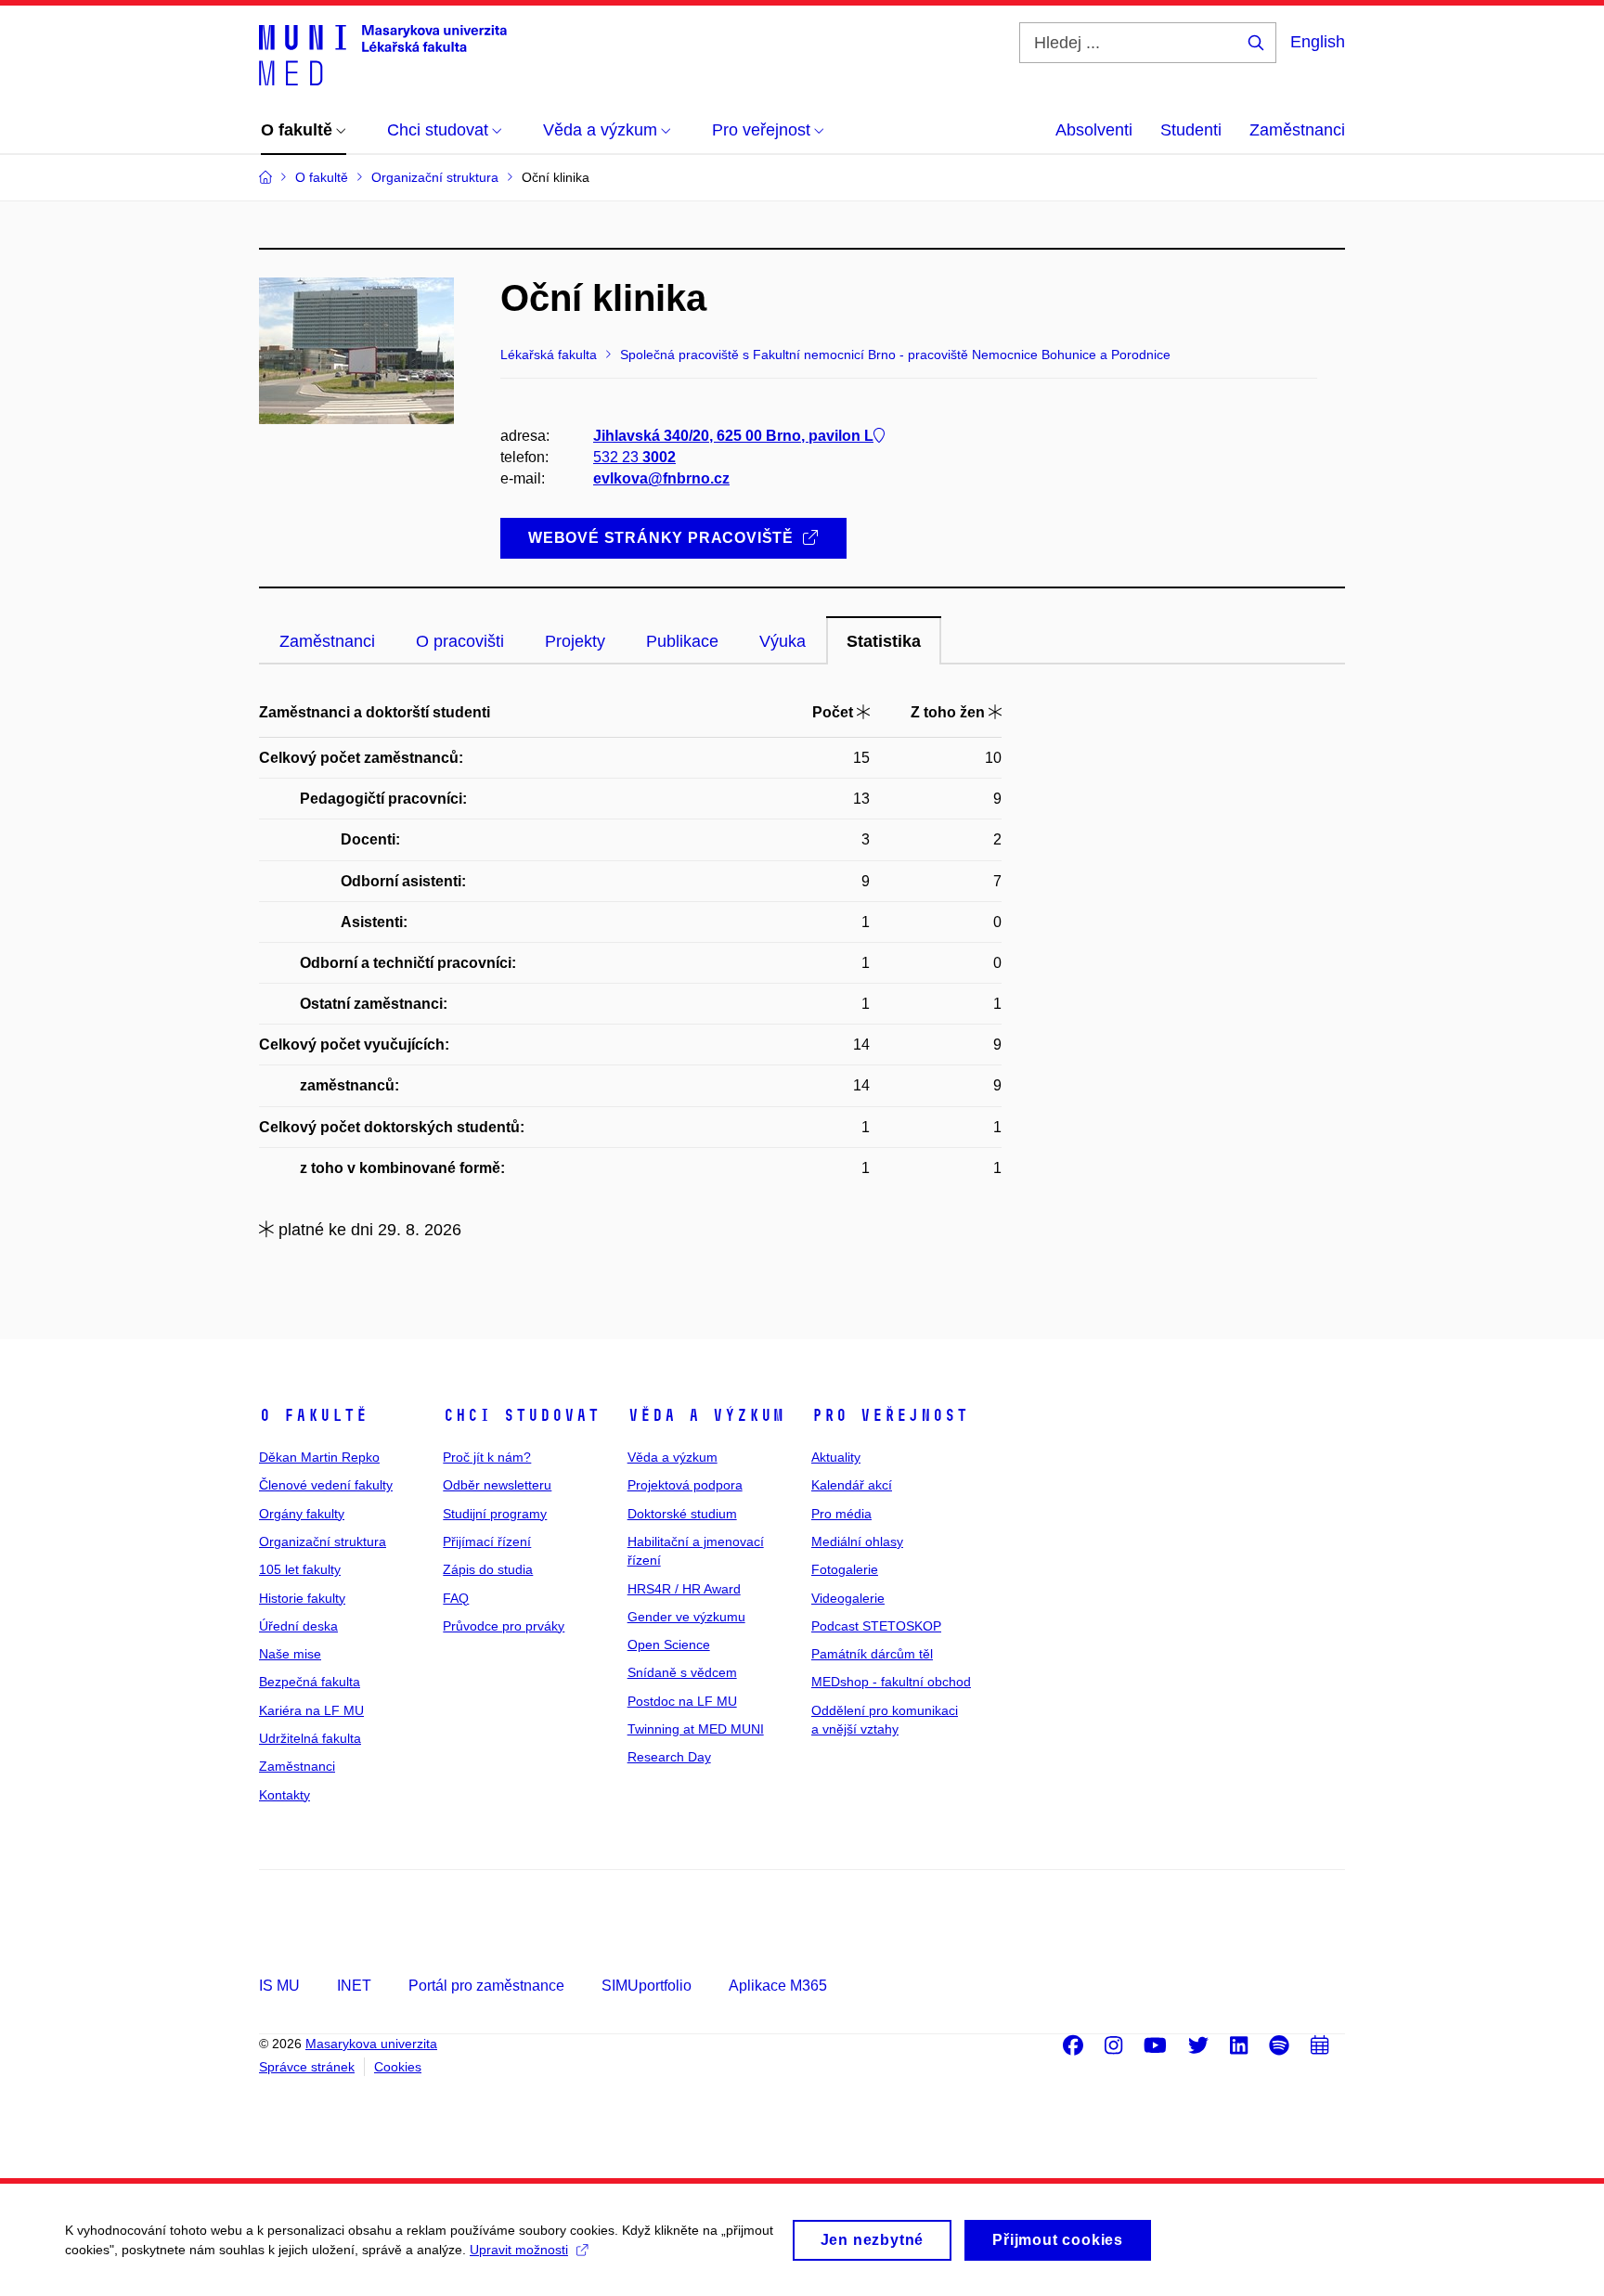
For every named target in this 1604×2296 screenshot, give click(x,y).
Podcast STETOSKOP (876, 1626)
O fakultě (313, 1415)
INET (354, 1986)
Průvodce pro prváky (504, 1626)
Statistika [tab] (884, 641)
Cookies (398, 2067)
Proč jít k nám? (487, 1457)
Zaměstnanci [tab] (327, 641)
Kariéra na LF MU (311, 1710)
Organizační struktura (323, 1541)
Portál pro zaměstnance (486, 1986)
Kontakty (285, 1795)
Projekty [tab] (575, 641)
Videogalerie (848, 1598)
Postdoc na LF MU (682, 1701)
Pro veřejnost (890, 1415)
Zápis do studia (488, 1569)
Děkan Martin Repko (319, 1457)
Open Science (669, 1645)
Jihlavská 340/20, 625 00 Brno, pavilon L (733, 436)
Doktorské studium (682, 1514)
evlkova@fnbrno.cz (661, 478)
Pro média (841, 1514)
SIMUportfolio (647, 1986)
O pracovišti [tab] (460, 641)
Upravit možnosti (519, 2250)
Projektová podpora (685, 1485)
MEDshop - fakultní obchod (891, 1682)
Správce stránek (307, 2067)
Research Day (669, 1757)
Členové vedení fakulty (326, 1485)
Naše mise (290, 1654)
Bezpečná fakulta (310, 1682)
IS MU (279, 1986)
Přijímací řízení (487, 1541)
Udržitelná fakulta (310, 1738)
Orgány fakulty (302, 1514)
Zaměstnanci (1297, 130)
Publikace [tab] (682, 641)
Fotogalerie (845, 1569)
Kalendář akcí (852, 1485)
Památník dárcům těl (872, 1654)
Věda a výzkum (706, 1415)
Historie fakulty (302, 1598)
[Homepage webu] (383, 54)
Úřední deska (298, 1626)
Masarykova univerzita (371, 2044)
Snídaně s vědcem (682, 1672)
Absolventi (1094, 130)
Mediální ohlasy (857, 1541)
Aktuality (836, 1457)
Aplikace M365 (778, 1986)
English (1318, 42)
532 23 (634, 457)
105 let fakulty (300, 1569)
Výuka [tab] (783, 641)
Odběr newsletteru (497, 1485)
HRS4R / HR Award (684, 1589)
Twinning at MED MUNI (696, 1729)
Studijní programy (495, 1514)
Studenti (1191, 130)
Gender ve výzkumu (686, 1617)
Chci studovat (521, 1415)
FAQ (456, 1598)
